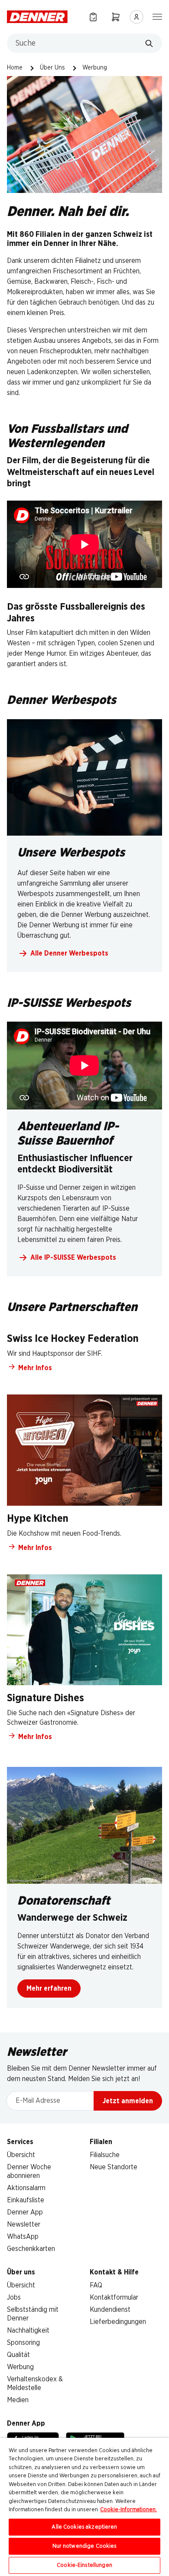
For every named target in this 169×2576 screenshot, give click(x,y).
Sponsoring (23, 2343)
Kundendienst (110, 2310)
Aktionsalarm (26, 2188)
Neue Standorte (114, 2167)
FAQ (96, 2285)
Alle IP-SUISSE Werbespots (73, 1258)
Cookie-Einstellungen (84, 2565)
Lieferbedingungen (118, 2322)
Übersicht (21, 2155)
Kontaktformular (114, 2297)
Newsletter (24, 2224)
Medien (18, 2400)
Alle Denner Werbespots (69, 953)
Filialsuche (105, 2155)
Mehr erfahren (49, 1988)
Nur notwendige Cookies (85, 2546)
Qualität (18, 2355)
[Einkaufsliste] (93, 17)
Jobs (14, 2297)
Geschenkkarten (31, 2249)
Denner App (25, 2212)
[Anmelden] (136, 17)
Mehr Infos (35, 1368)
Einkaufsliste (26, 2200)
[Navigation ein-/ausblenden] (157, 16)
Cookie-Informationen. (128, 2510)
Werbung (20, 2367)
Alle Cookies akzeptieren (84, 2527)
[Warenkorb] (116, 17)
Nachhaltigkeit (28, 2330)
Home (15, 68)
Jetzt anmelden (128, 2101)
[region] (84, 2507)
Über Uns (52, 68)
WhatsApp (23, 2237)
